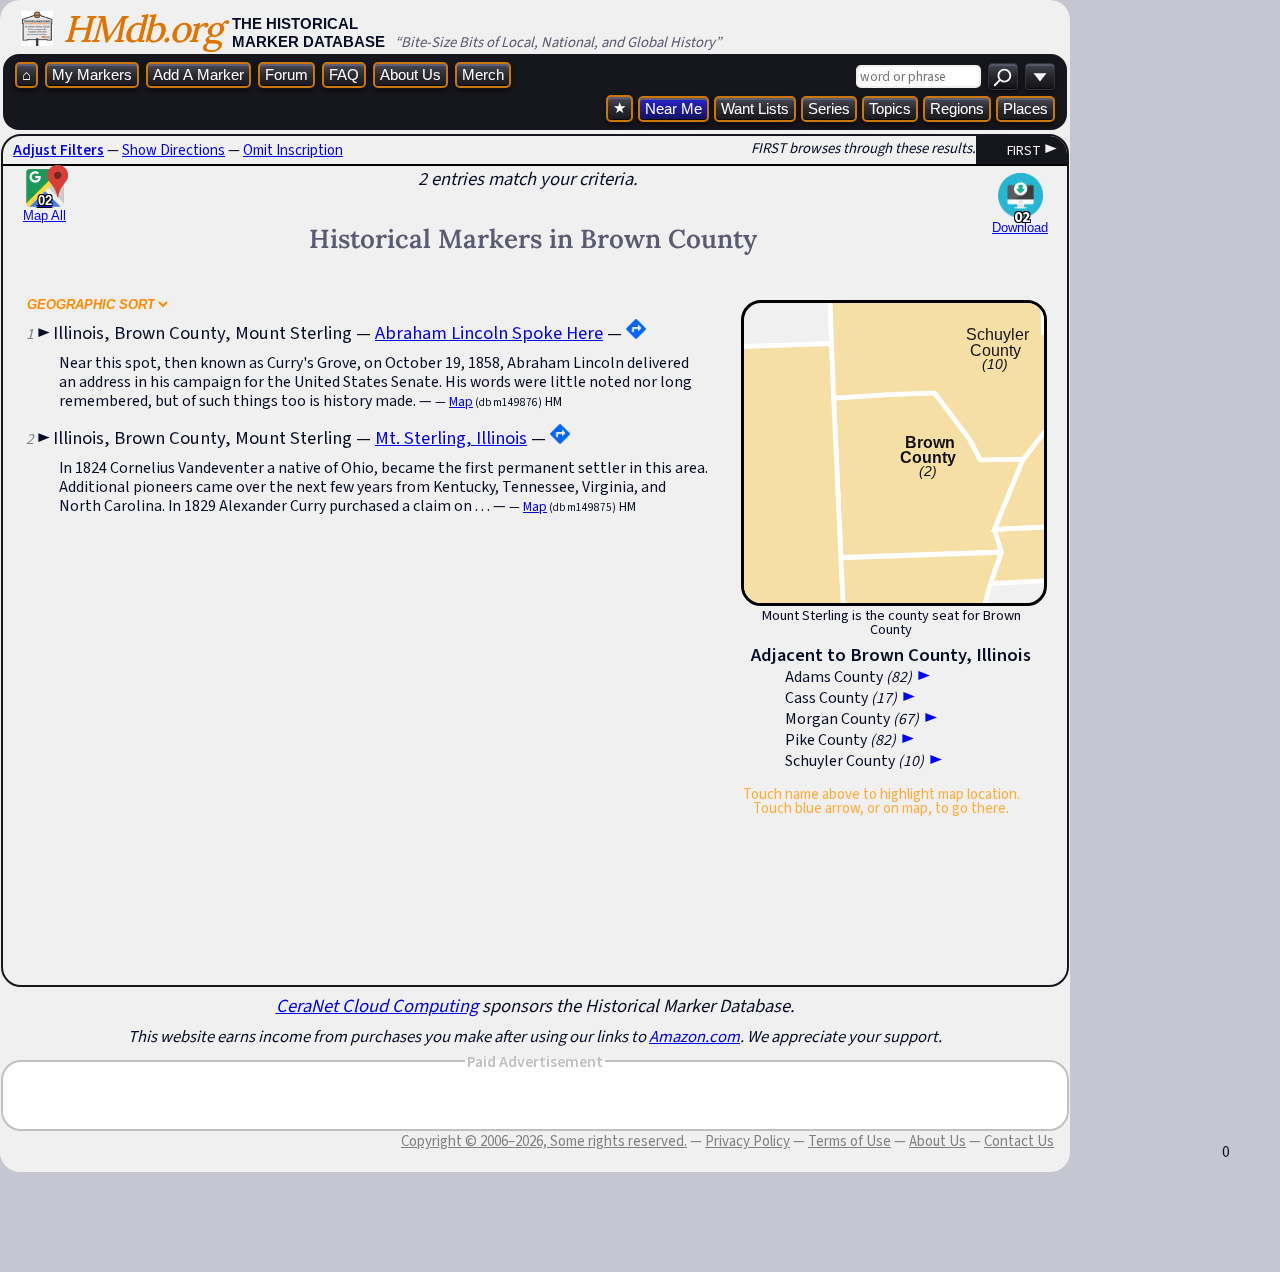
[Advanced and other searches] (1040, 76)
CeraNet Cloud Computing (377, 1005)
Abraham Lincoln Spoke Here (489, 332)
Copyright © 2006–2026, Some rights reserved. (544, 1141)
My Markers (92, 74)
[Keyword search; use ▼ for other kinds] (1003, 76)
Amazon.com (694, 1036)
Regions (957, 108)
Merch (483, 74)
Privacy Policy (747, 1141)
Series (829, 108)
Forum (286, 74)
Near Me (673, 108)
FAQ (344, 74)
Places (1025, 108)
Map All (44, 208)
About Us (410, 74)
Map (461, 401)
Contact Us (1019, 1141)
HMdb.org (142, 28)
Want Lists (755, 108)
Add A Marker (198, 74)
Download (1020, 227)
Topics (890, 108)
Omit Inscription (293, 150)
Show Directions (173, 150)
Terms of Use (849, 1141)
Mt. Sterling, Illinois (451, 437)
